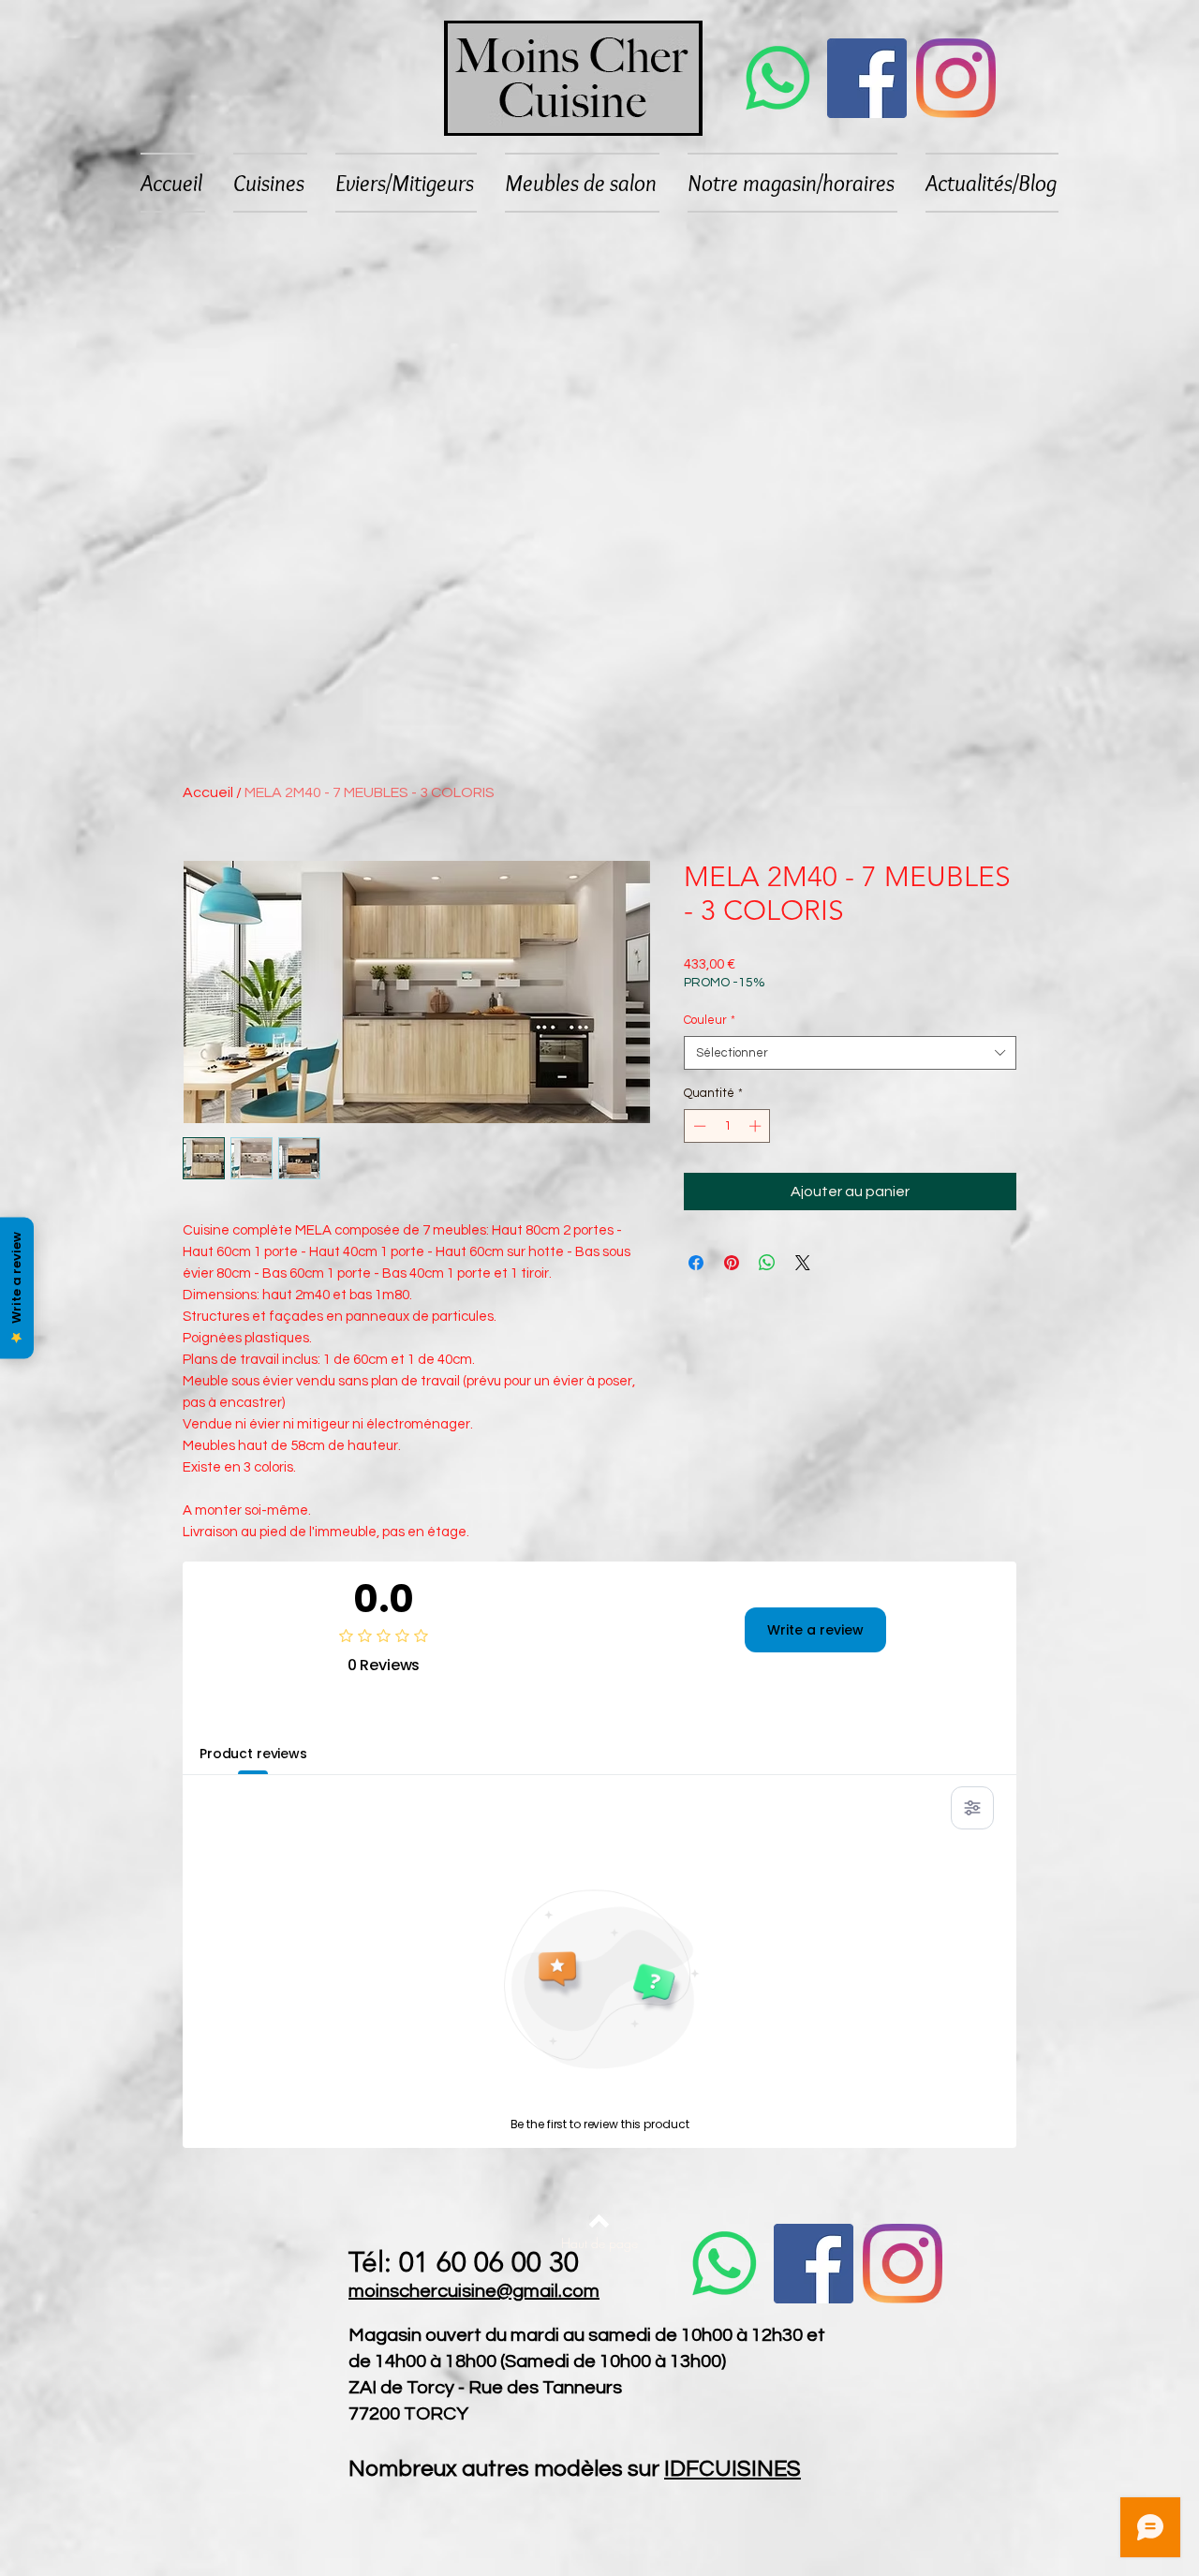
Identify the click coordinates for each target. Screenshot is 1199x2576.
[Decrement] (698, 1126)
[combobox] (850, 1053)
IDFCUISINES (733, 2469)
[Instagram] (956, 78)
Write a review (815, 1630)
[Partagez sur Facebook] (696, 1263)
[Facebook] (867, 78)
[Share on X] (803, 1263)
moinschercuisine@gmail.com (474, 2291)
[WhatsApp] (778, 78)
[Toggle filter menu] (972, 1808)
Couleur (710, 1020)
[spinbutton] (727, 1126)
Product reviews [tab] (253, 1754)
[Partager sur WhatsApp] (767, 1263)
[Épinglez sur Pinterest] (732, 1263)
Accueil (208, 792)
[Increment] (757, 1126)
